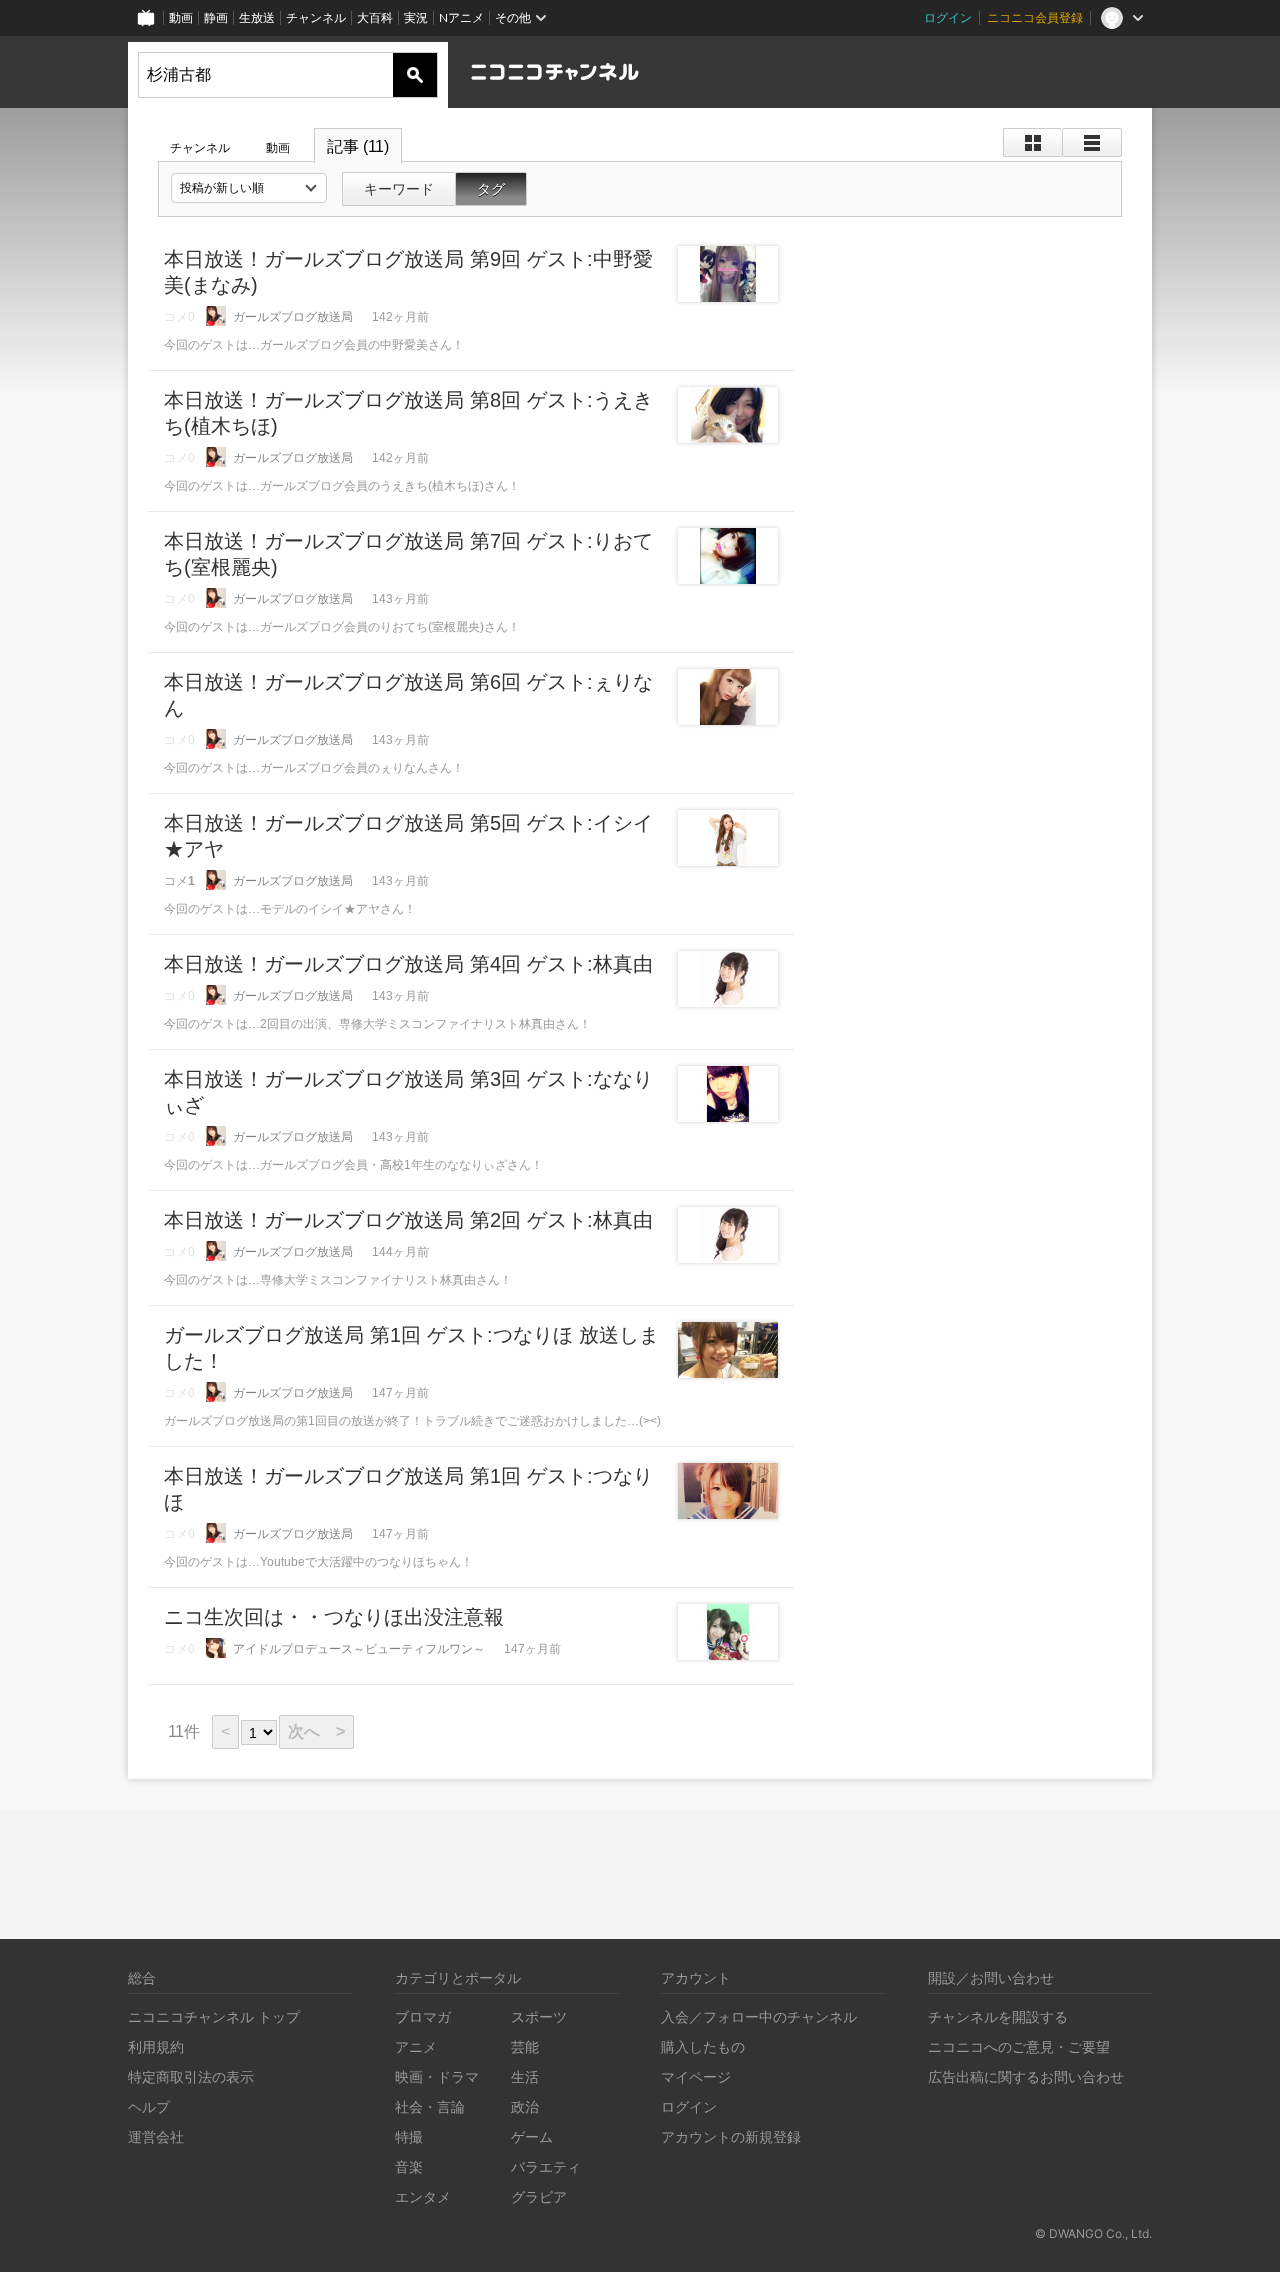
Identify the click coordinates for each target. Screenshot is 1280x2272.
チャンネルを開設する (998, 2016)
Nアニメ (461, 17)
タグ (491, 189)
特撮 (409, 2136)
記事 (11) (358, 146)
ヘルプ (149, 2106)
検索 (415, 75)
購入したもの (703, 2046)
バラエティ (546, 2166)
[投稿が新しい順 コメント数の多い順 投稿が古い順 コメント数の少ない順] (249, 188)
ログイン (948, 17)
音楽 (409, 2166)
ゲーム (532, 2136)
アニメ (416, 2046)
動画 (181, 17)
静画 (216, 17)
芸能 (525, 2046)
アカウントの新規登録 (731, 2136)
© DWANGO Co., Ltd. (1093, 2233)
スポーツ (539, 2016)
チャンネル (316, 17)
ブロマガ (423, 2016)
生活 (525, 2076)
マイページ (696, 2076)
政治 (525, 2106)
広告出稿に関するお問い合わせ (1026, 2076)
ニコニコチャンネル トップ (214, 2016)
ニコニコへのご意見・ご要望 (1019, 2046)
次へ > (316, 1731)
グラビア (539, 2196)
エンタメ (423, 2196)
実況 (416, 17)
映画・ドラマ (437, 2076)
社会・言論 (430, 2106)
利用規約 (156, 2046)
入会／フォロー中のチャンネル (759, 2016)
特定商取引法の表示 (191, 2076)
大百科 (375, 17)
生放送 (257, 17)
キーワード (399, 189)
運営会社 (156, 2136)
